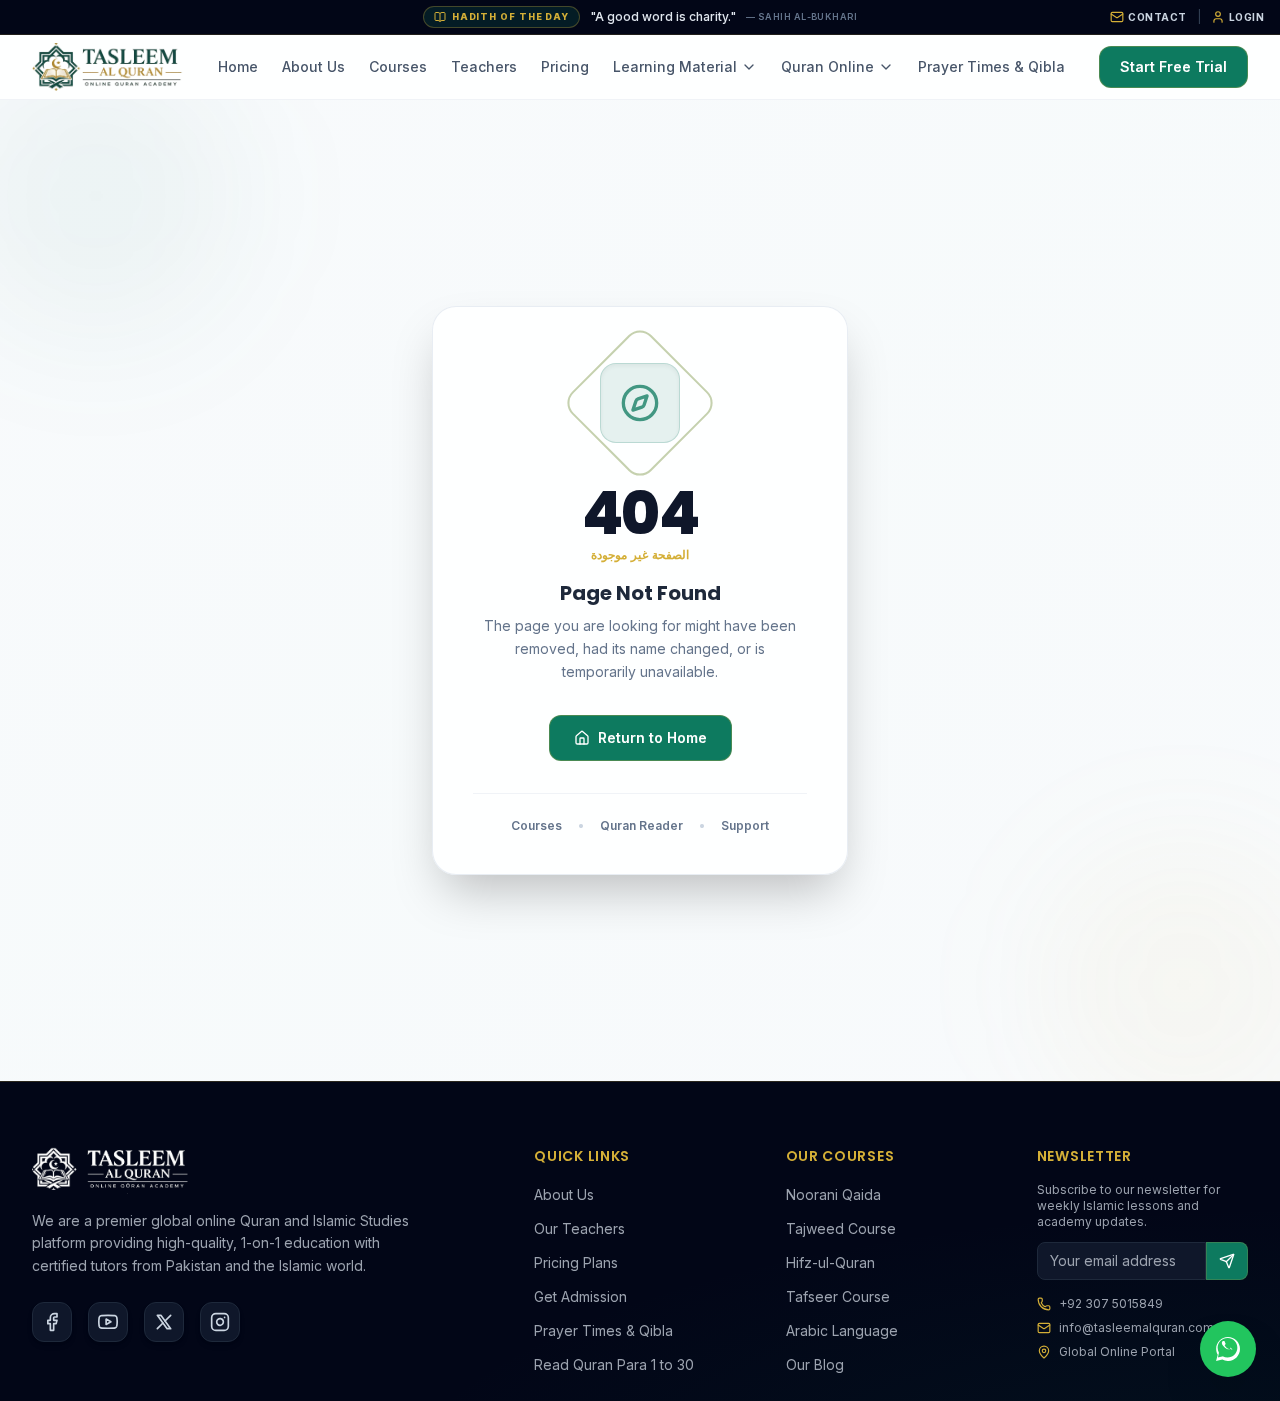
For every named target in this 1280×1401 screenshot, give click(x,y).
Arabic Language (842, 1330)
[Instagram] (220, 1322)
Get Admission (580, 1296)
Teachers (484, 66)
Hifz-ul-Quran (830, 1262)
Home (238, 66)
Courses (398, 66)
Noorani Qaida (833, 1194)
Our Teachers (579, 1228)
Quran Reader (641, 825)
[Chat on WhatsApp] (1228, 1349)
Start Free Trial (1173, 66)
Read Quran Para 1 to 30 (614, 1364)
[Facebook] (52, 1322)
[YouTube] (108, 1322)
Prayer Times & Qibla (991, 66)
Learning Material (675, 66)
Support (745, 825)
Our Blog (815, 1364)
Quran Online (827, 66)
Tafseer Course (838, 1296)
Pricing (565, 66)
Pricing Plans (576, 1262)
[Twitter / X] (164, 1322)
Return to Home (652, 737)
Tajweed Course (841, 1228)
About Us (313, 66)
